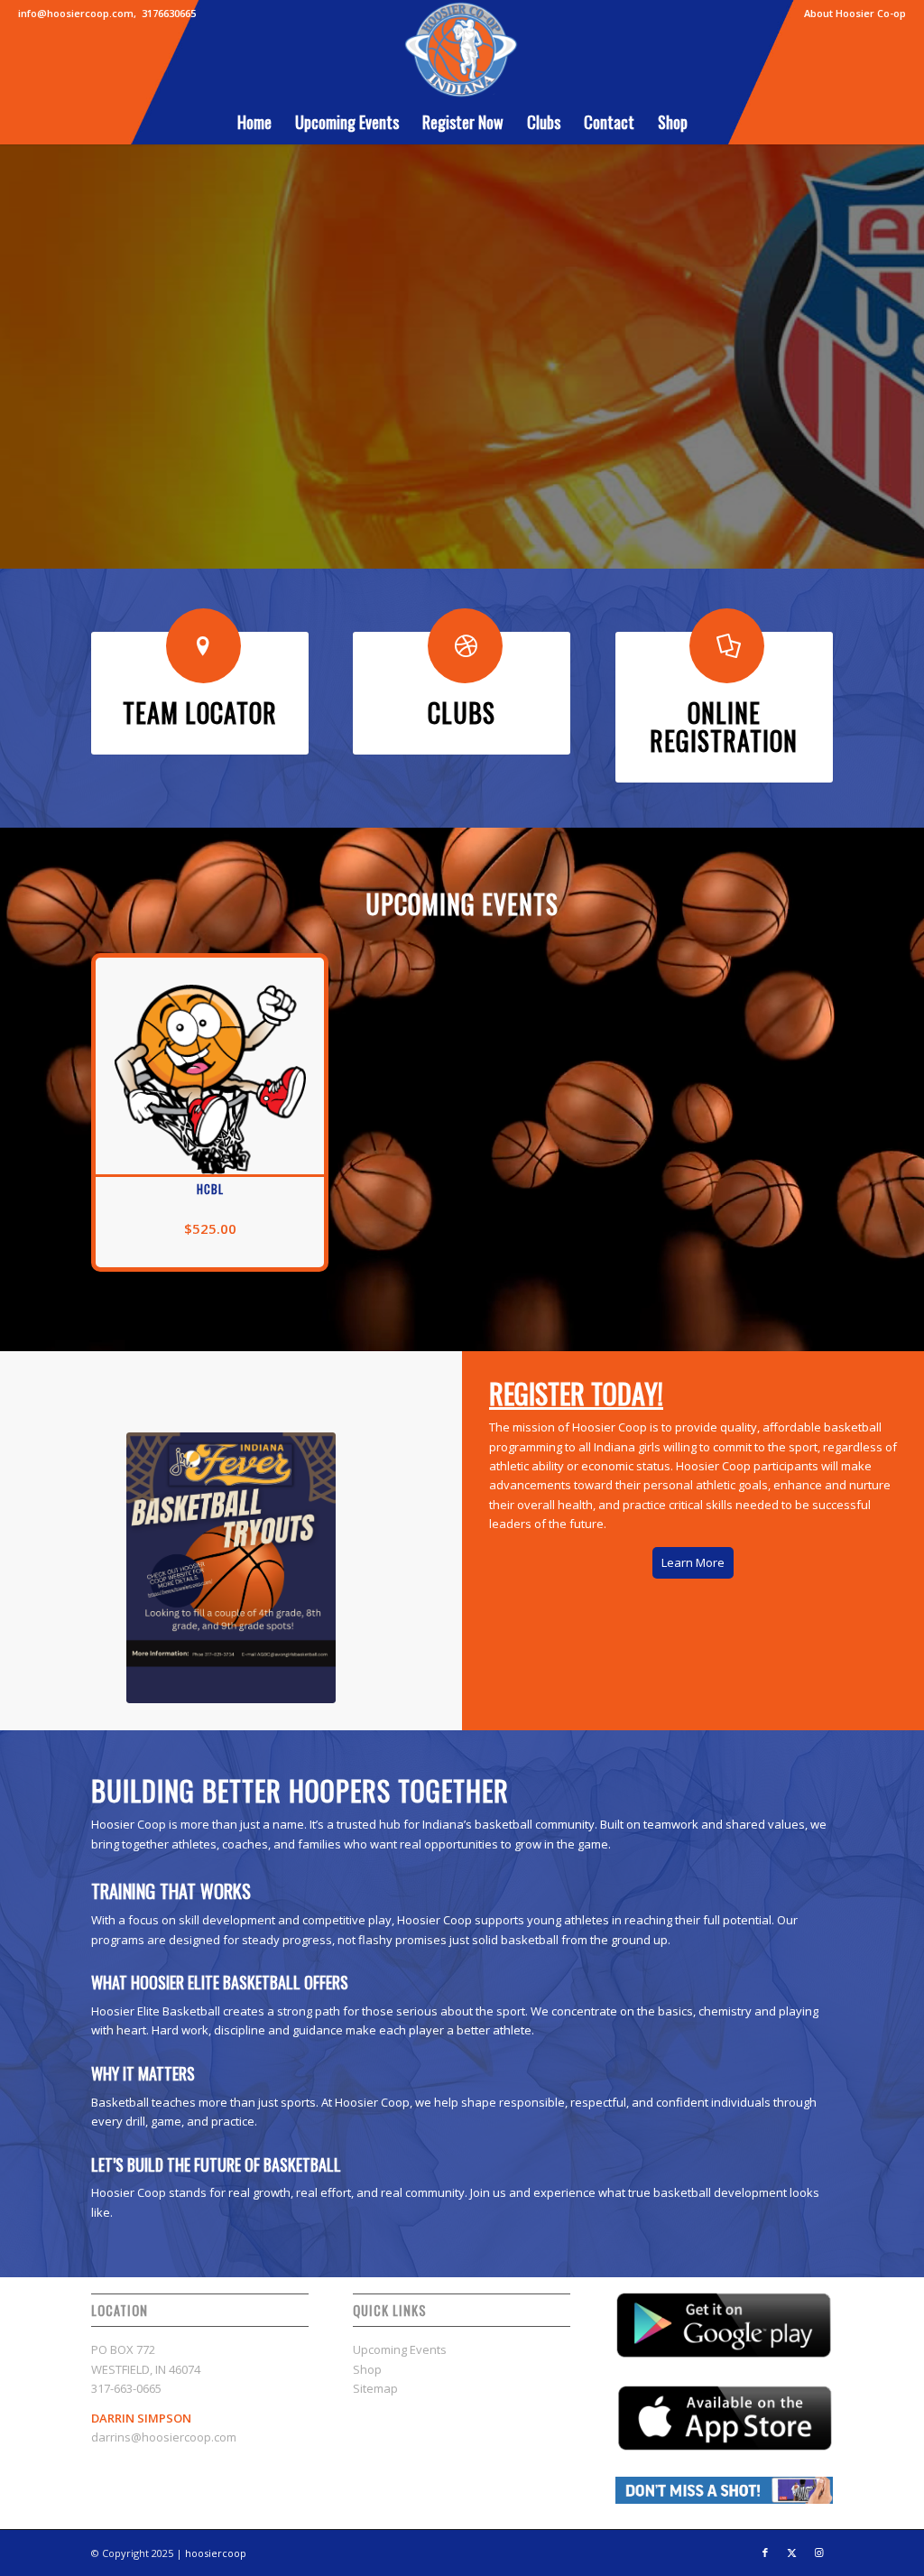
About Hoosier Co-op (855, 13)
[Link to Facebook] (765, 2553)
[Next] (908, 343)
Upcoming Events (400, 2349)
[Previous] (16, 343)
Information (390, 402)
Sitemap (375, 2388)
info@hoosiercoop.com (76, 13)
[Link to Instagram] (819, 2553)
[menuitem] (850, 14)
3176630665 (169, 13)
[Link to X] (792, 2553)
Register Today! (535, 402)
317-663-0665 (126, 2388)
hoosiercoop (216, 2553)
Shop (367, 2369)
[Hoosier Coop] (462, 50)
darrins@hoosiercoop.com (164, 2437)
